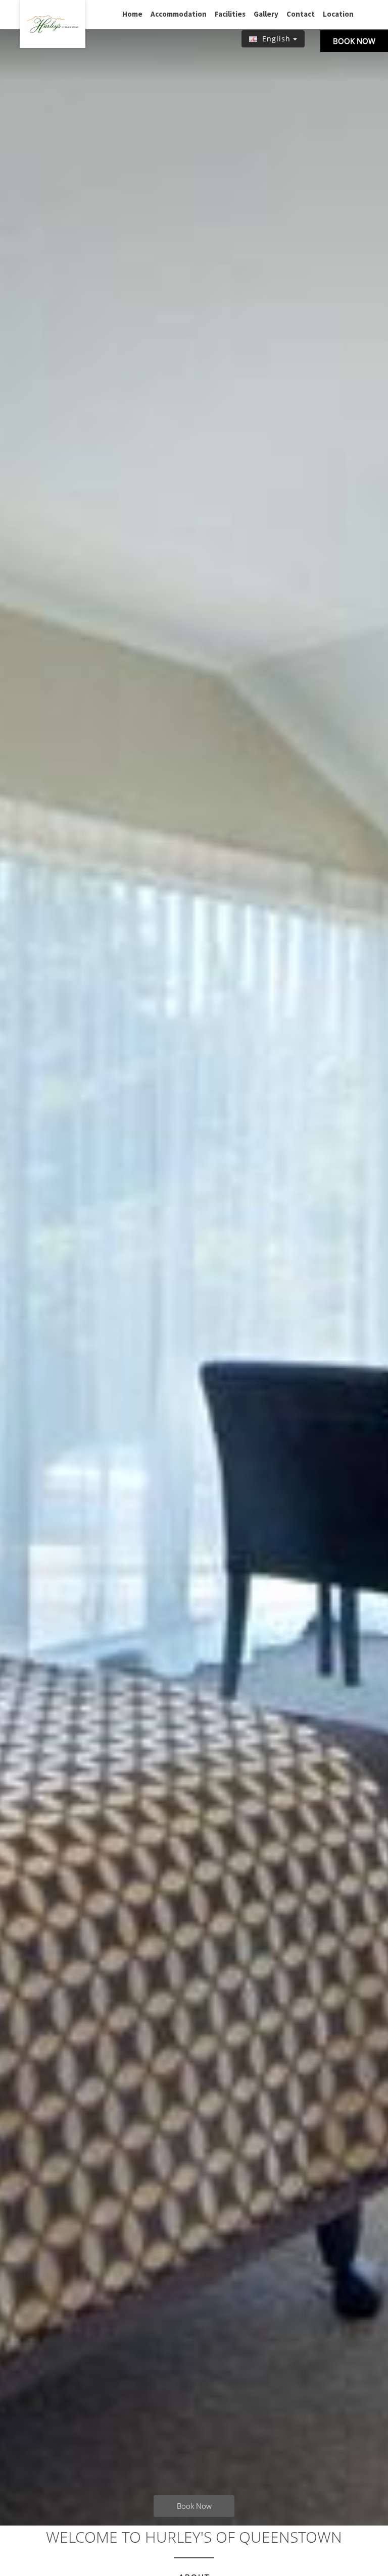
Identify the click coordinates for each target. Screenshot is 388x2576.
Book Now (354, 41)
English (276, 39)
